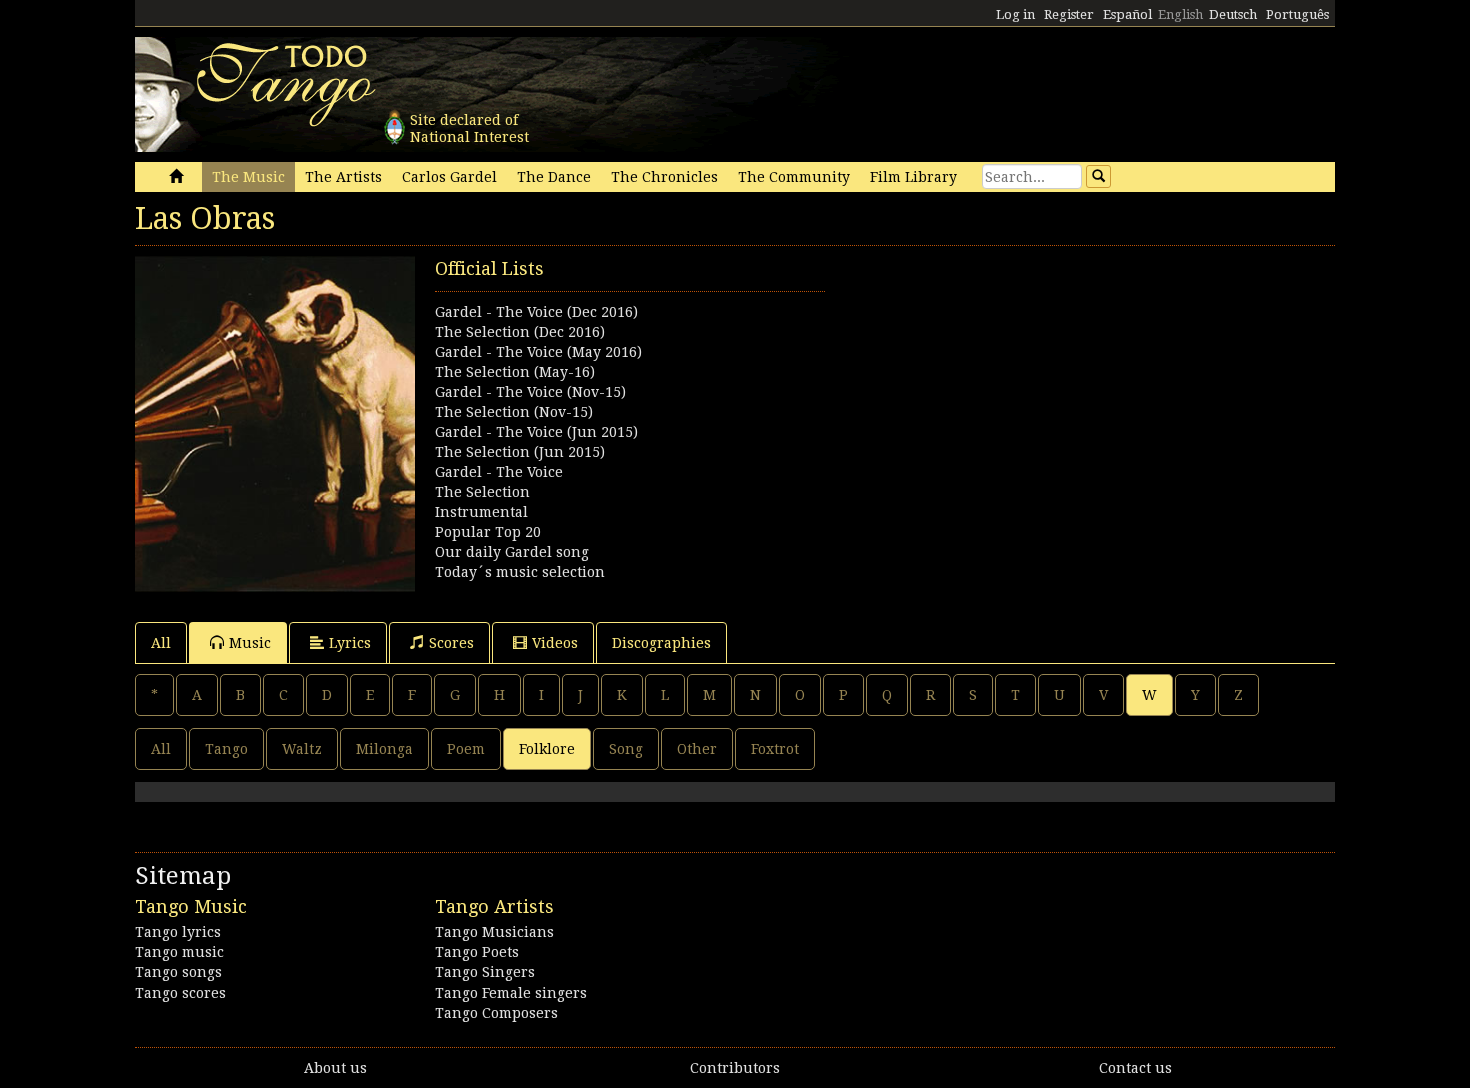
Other (697, 749)
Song (626, 749)
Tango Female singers (511, 993)
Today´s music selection (520, 572)
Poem (466, 749)
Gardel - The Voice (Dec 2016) (536, 312)
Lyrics (350, 643)
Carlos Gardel (449, 177)
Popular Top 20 (488, 532)
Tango (226, 749)
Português (1297, 14)
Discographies (661, 643)
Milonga (384, 749)
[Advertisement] (1035, 396)
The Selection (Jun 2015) (520, 452)
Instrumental (481, 512)
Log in (1015, 14)
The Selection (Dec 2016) (520, 332)
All (161, 643)
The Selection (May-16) (515, 372)
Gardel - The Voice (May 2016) (538, 352)
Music (250, 643)
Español (1127, 14)
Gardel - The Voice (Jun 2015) (536, 432)
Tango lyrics (178, 932)
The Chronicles (664, 177)
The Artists (343, 177)
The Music (248, 177)
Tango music (179, 952)
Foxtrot (775, 749)
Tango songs (178, 972)
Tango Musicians (494, 932)
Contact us (1135, 1068)
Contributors (735, 1068)
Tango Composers (496, 1013)
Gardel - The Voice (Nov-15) (530, 392)
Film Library (913, 177)
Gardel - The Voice (499, 472)
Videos (555, 643)
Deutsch (1233, 14)
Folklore (547, 749)
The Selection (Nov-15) (514, 412)
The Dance (554, 177)
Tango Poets (477, 952)
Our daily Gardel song (512, 552)
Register (1069, 14)
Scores (451, 643)
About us (335, 1068)
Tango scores (180, 993)
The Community (794, 177)
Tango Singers (485, 972)
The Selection (482, 492)
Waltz (302, 749)
